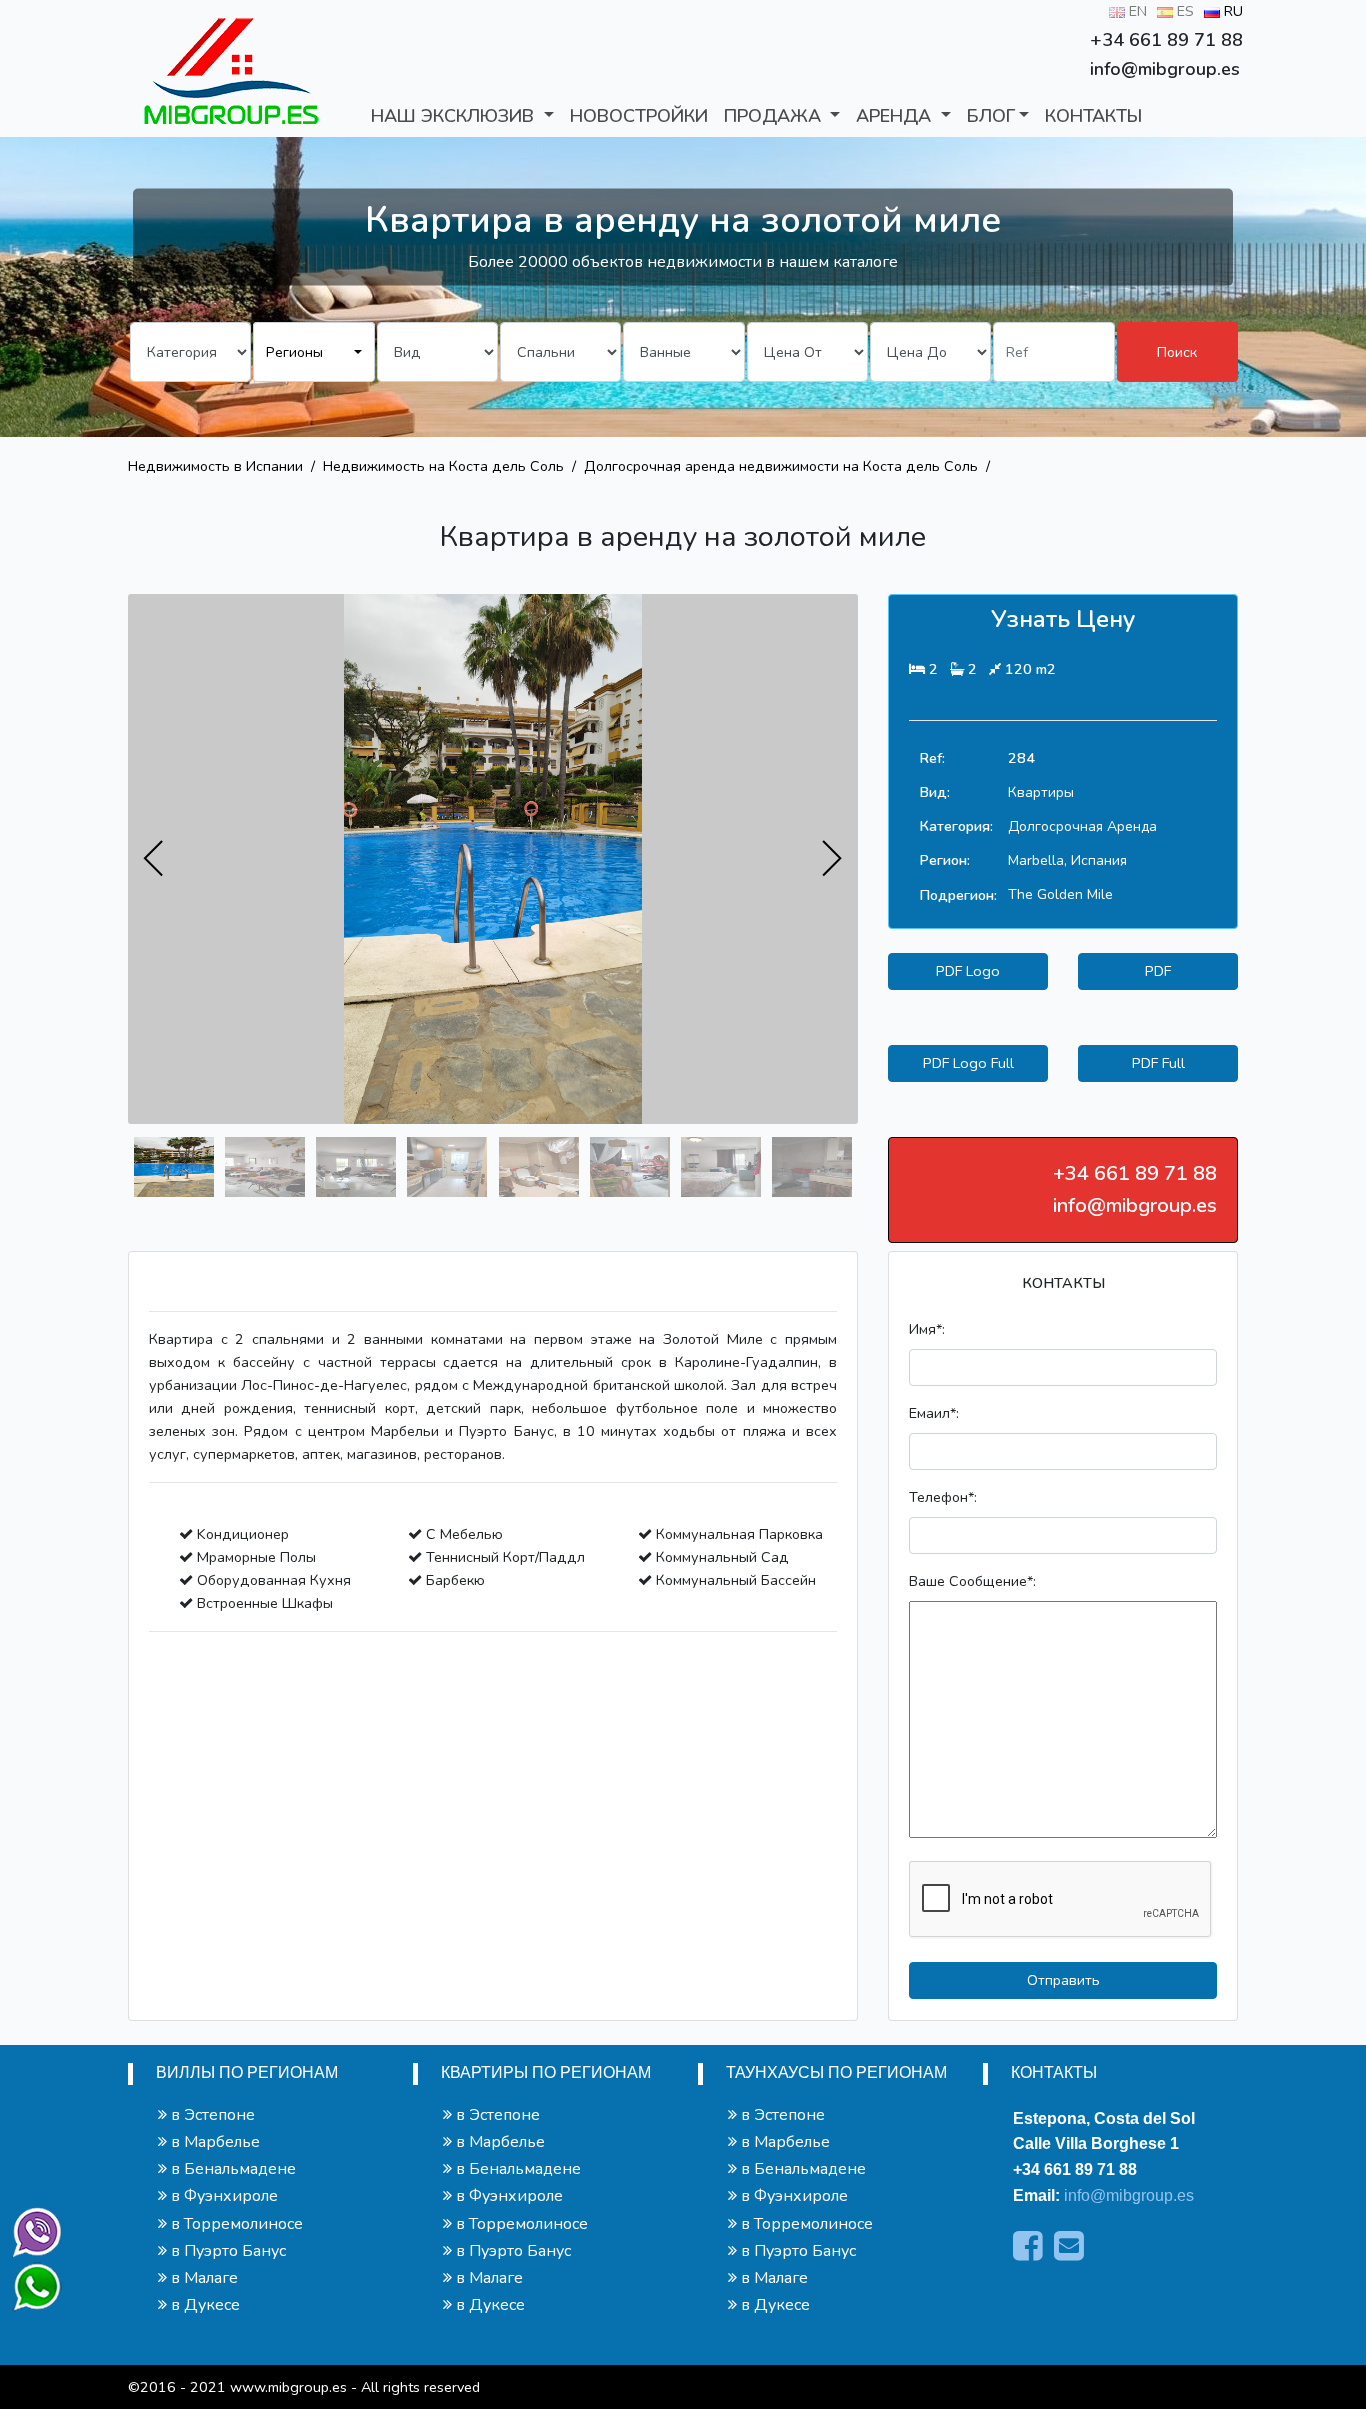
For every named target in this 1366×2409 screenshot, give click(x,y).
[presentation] (154, 859)
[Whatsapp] (28, 2278)
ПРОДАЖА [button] (775, 116)
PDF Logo (968, 971)
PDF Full (1158, 1063)
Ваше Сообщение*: (972, 1581)
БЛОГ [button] (991, 116)
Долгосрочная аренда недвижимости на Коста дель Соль (781, 466)
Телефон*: (943, 1497)
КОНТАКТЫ (1093, 116)
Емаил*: (934, 1413)
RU (1231, 11)
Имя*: (927, 1329)
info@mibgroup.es (1129, 2195)
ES (1183, 11)
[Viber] (33, 2228)
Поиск (1177, 352)
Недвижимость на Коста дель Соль (443, 466)
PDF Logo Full (968, 1063)
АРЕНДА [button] (896, 116)
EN (1136, 11)
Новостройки (639, 116)
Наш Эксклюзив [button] (455, 116)
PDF (1158, 971)
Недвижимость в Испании (215, 466)
